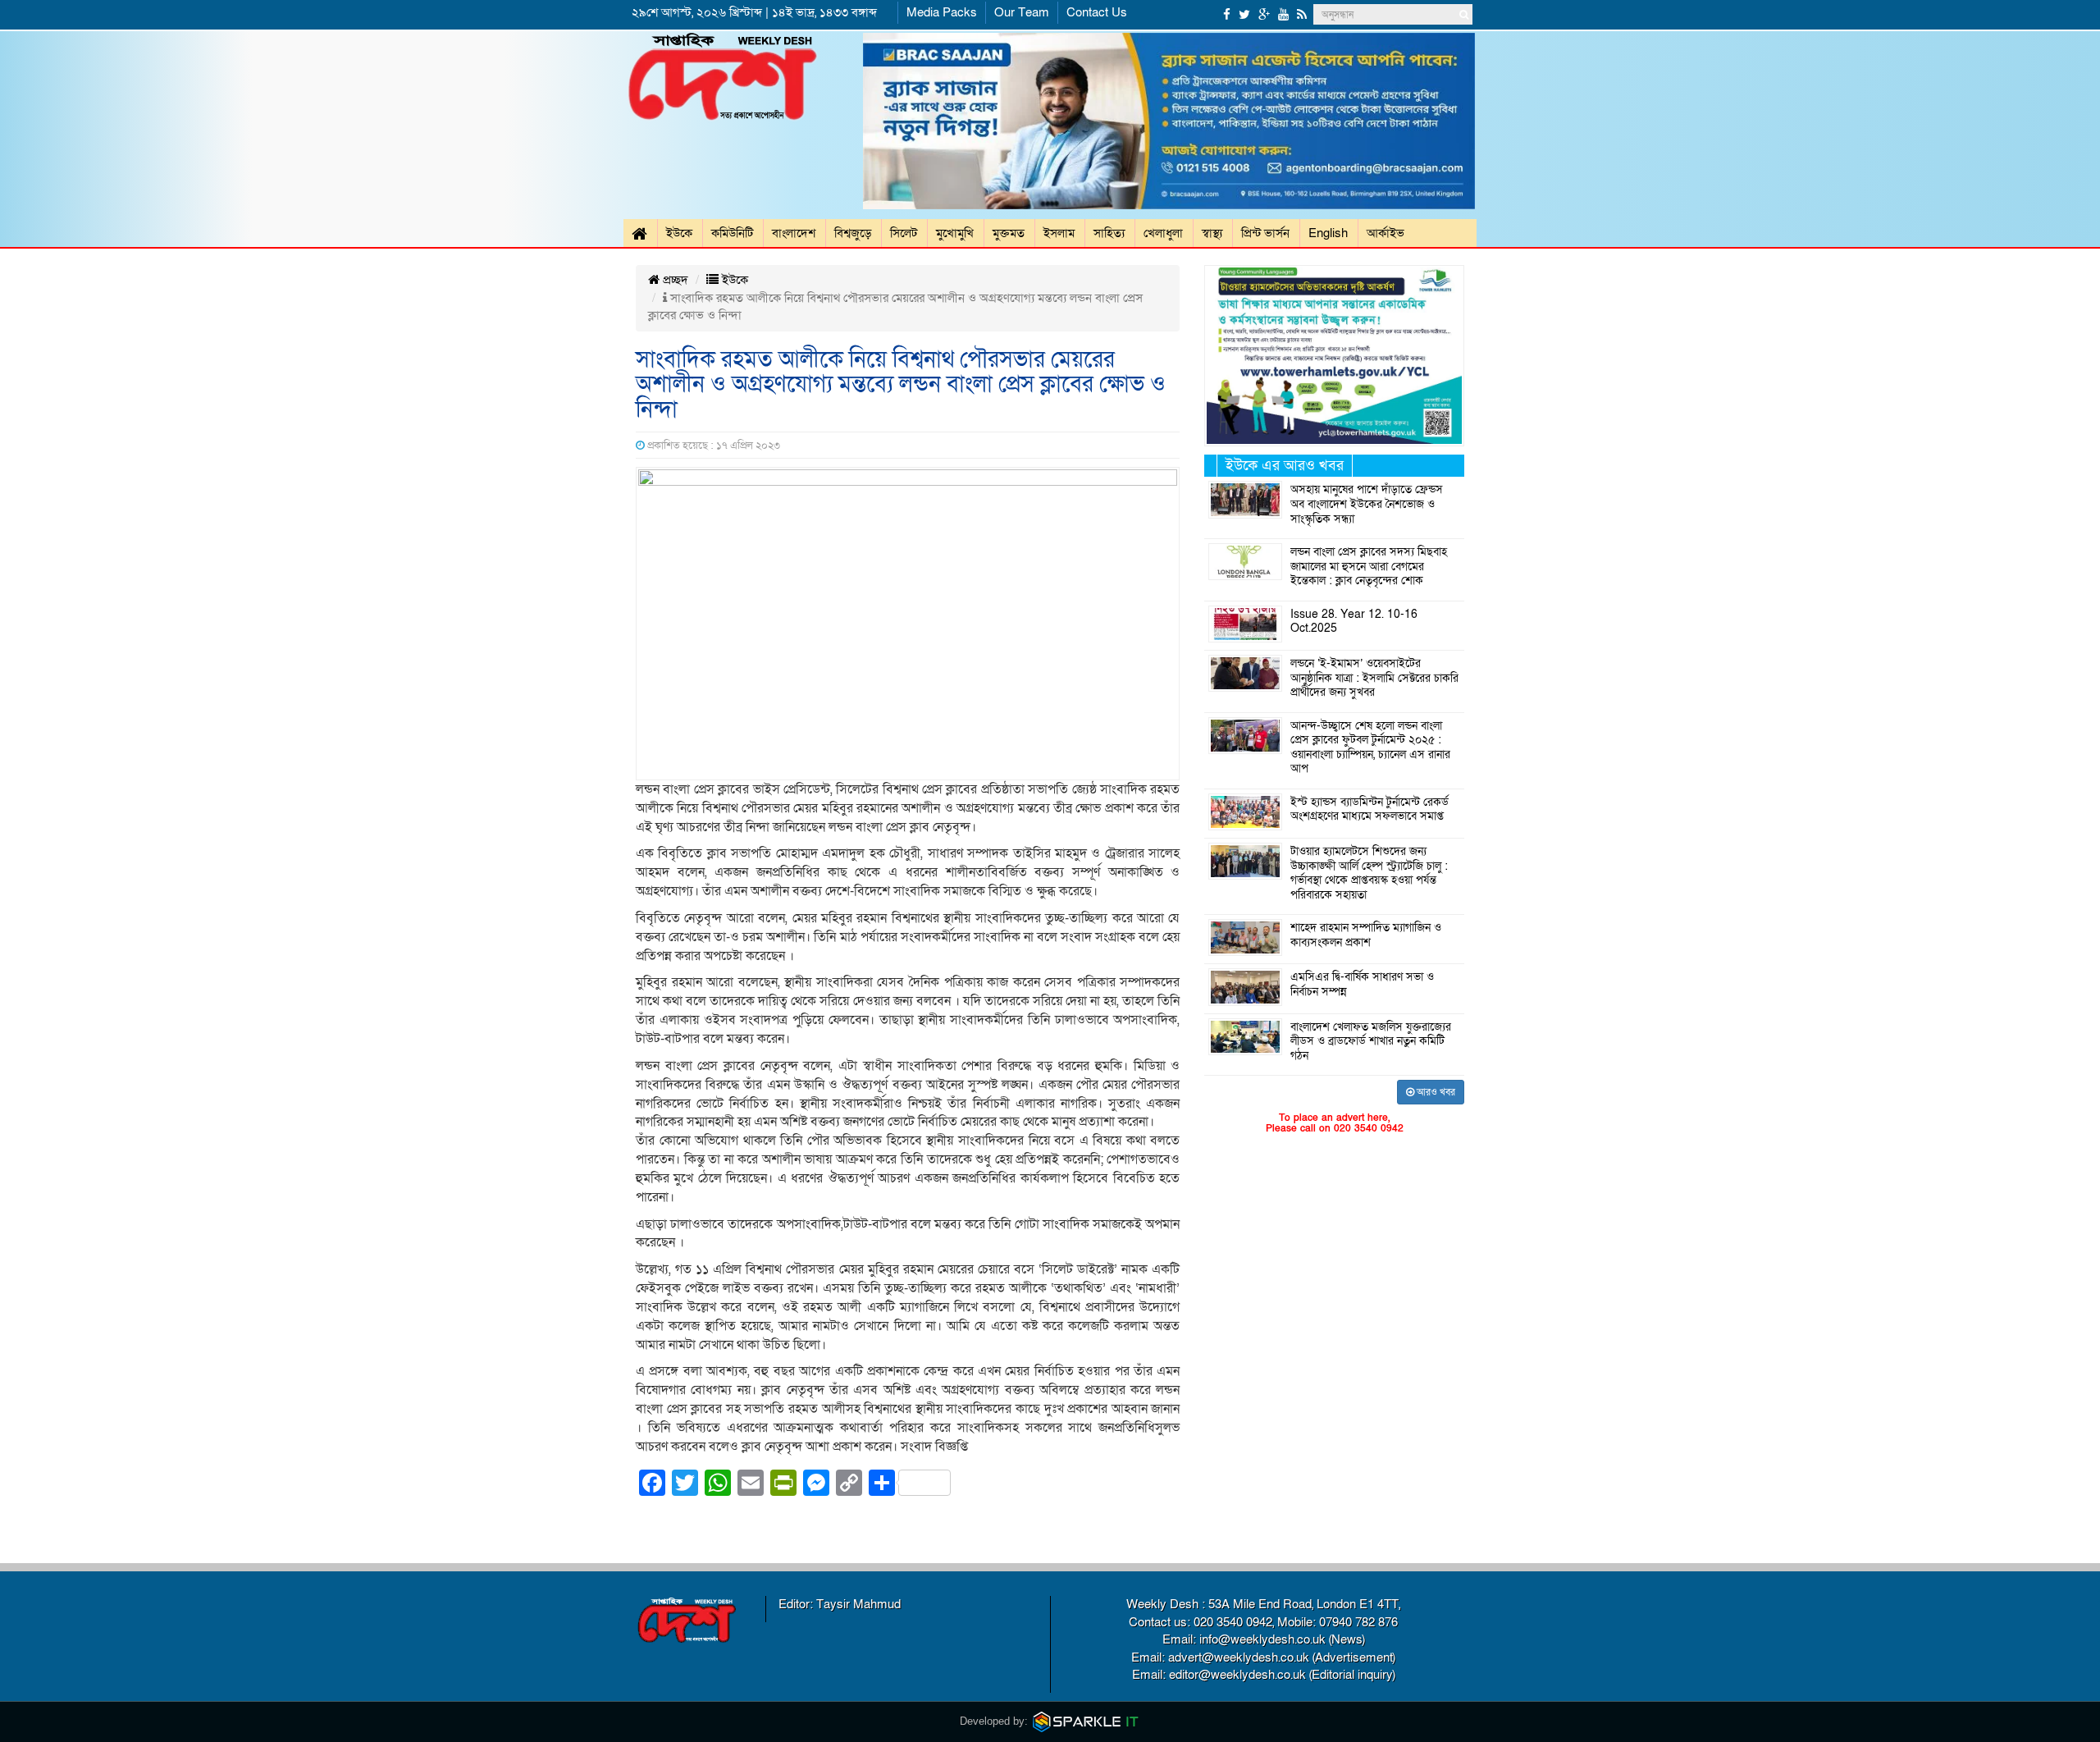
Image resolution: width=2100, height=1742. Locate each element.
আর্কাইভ (1386, 233)
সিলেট (904, 233)
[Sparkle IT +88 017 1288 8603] (1086, 1721)
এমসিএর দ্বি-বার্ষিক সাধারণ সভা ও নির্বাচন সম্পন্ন (1362, 985)
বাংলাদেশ (794, 233)
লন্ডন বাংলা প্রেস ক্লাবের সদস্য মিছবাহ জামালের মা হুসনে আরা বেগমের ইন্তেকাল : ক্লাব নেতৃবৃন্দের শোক (1369, 567)
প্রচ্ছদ (674, 280)
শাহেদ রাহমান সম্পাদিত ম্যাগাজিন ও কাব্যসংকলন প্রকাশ (1366, 935)
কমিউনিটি (732, 233)
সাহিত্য (1109, 233)
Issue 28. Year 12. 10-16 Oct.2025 (1354, 622)
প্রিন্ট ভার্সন (1265, 233)
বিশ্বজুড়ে (853, 233)
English (1328, 233)
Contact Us (1097, 12)
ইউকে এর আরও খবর (1285, 466)
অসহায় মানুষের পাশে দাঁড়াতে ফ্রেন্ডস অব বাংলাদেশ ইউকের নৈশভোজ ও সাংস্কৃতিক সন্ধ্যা (1367, 504)
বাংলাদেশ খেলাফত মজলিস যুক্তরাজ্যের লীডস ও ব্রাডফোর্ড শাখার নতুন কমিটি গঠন (1371, 1042)
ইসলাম (1059, 233)
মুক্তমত (1009, 233)
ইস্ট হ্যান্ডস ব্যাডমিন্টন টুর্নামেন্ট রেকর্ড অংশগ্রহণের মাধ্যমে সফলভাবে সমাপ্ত (1370, 810)
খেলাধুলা (1163, 233)
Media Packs (942, 12)
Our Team (1022, 12)
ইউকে (679, 233)
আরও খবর (1435, 1092)
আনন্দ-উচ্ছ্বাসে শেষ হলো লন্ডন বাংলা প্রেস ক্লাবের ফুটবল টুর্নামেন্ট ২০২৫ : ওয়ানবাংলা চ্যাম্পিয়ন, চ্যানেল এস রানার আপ (1370, 748)
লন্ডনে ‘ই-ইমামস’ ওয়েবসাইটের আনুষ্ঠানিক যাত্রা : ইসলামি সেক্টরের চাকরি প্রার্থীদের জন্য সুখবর (1374, 678)
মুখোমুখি (955, 233)
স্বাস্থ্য (1212, 233)
